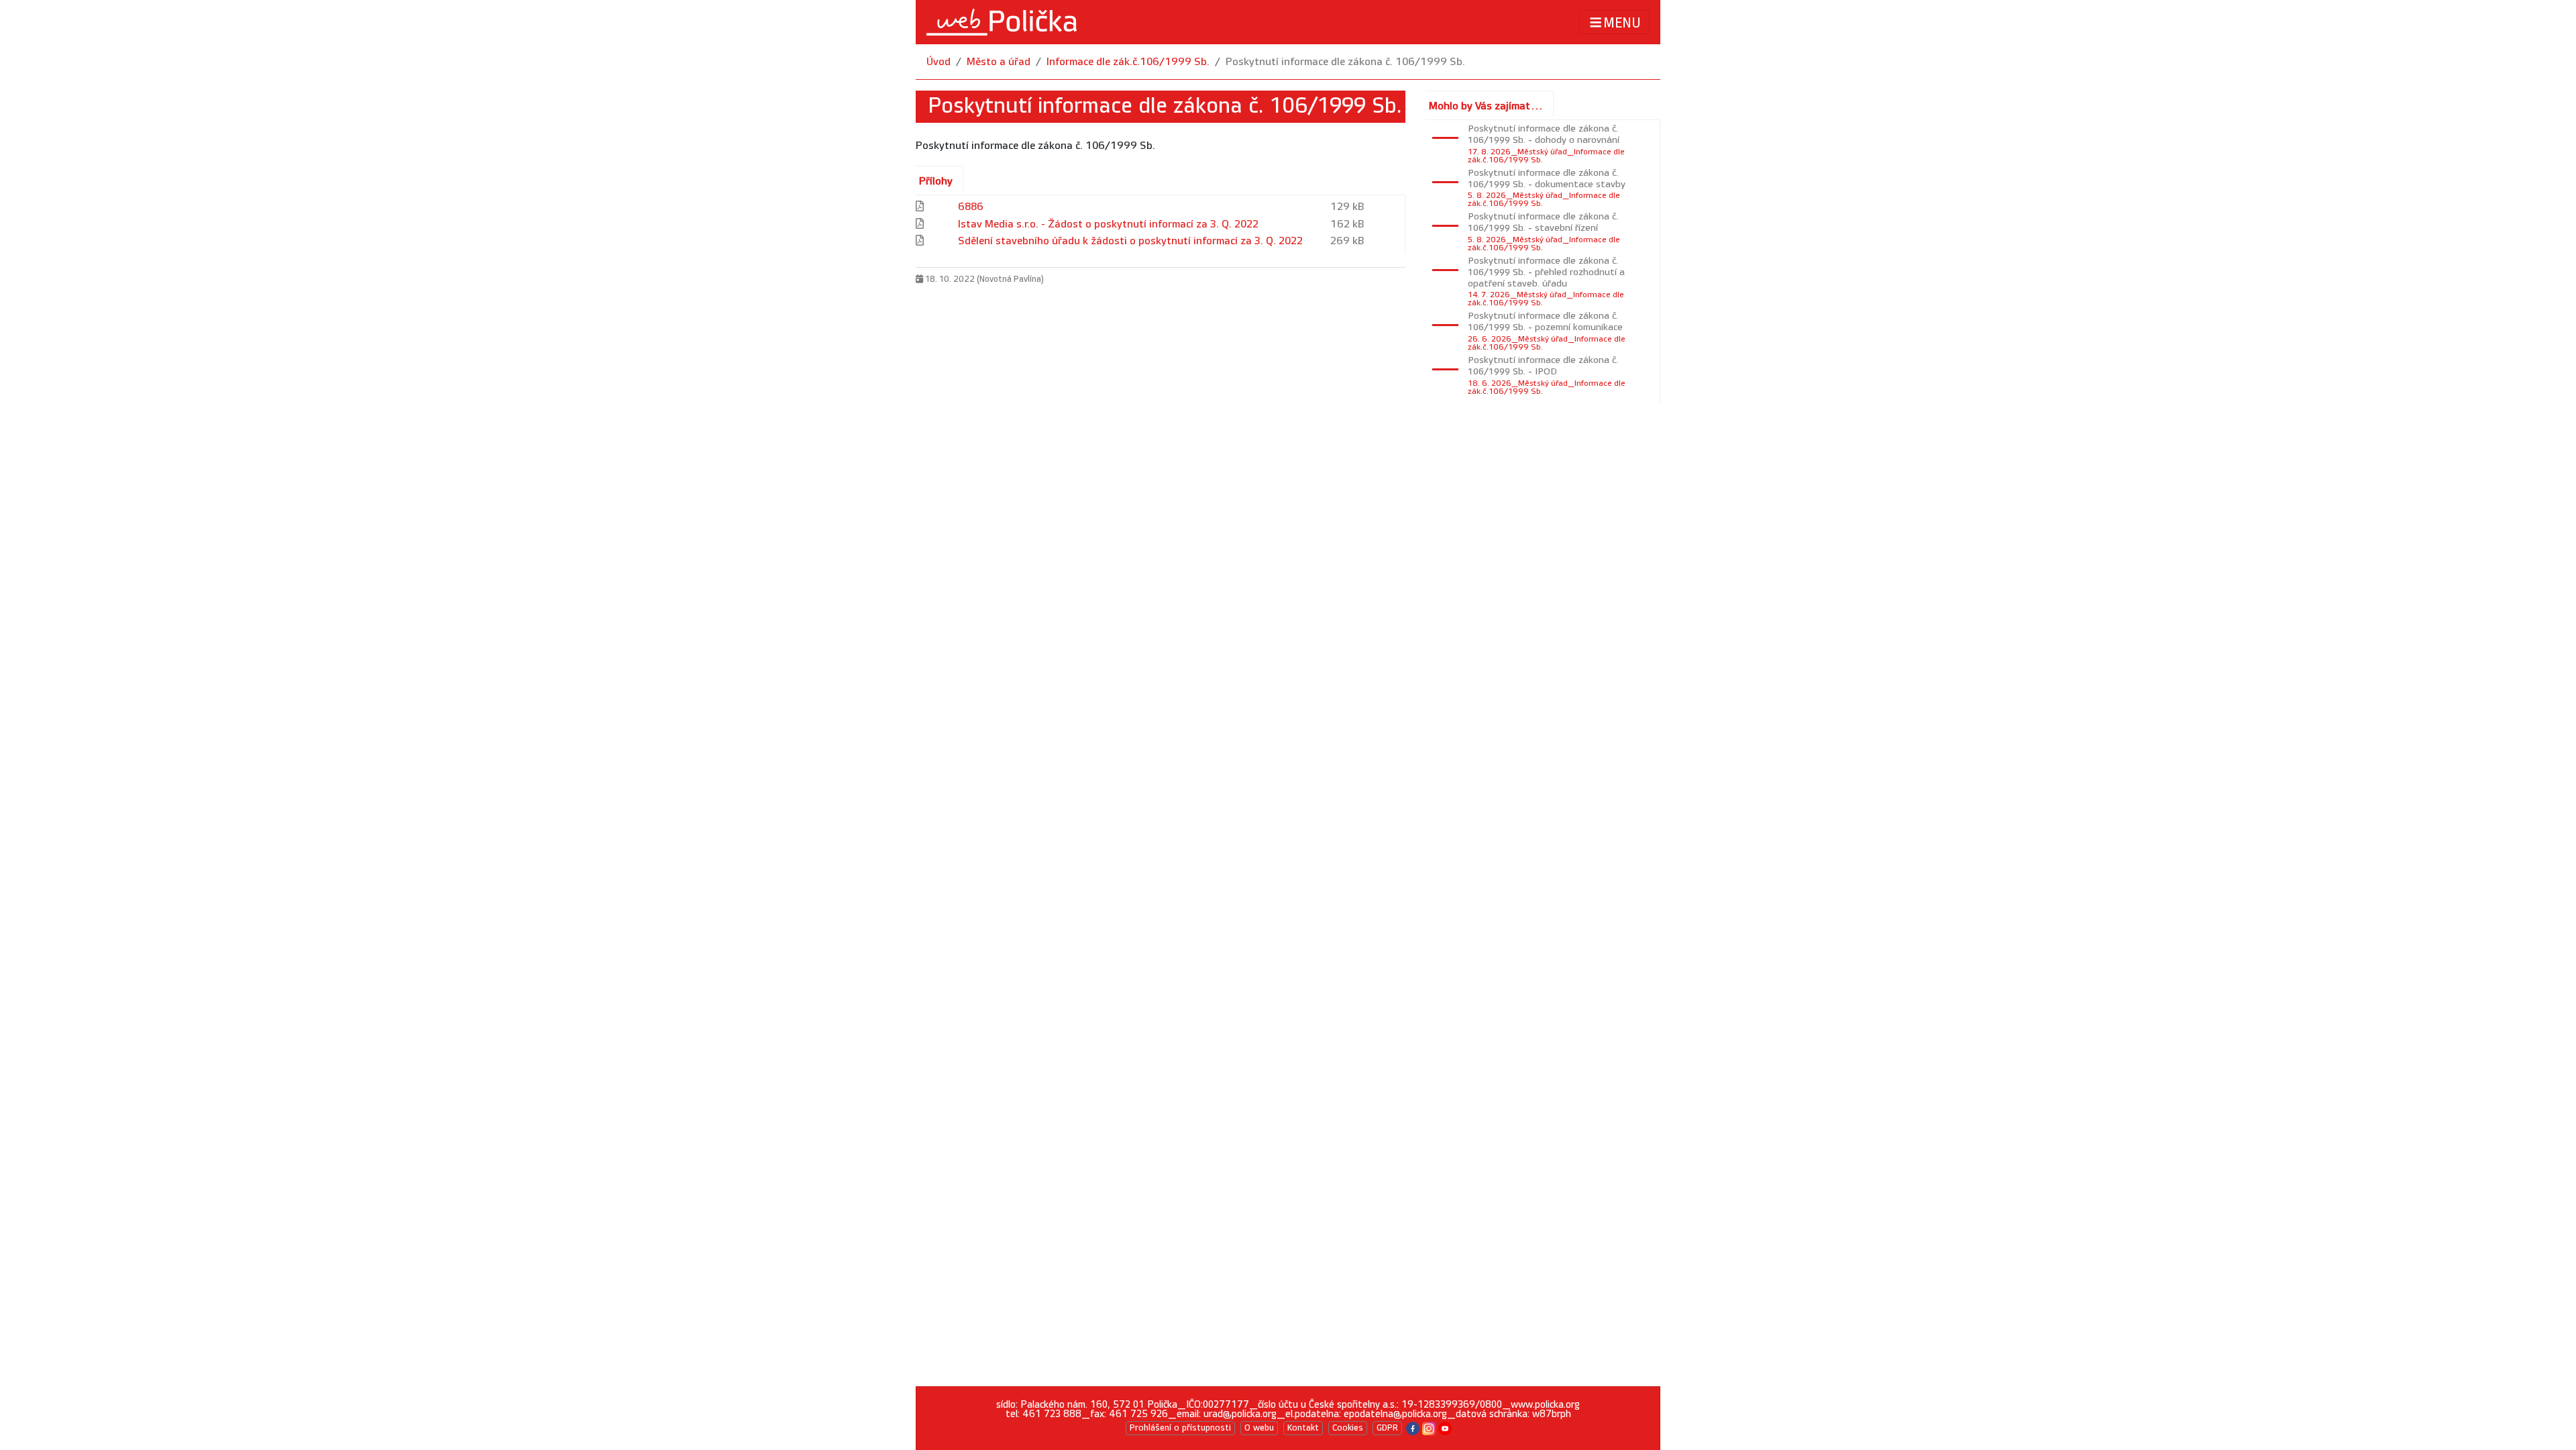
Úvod (938, 62)
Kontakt (1303, 1428)
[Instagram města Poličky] (1429, 1428)
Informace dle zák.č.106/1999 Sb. (1128, 62)
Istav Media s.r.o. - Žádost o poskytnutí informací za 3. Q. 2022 (1108, 224)
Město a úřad (999, 62)
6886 (971, 207)
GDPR (1387, 1428)
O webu (1259, 1428)
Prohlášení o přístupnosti (1180, 1428)
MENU (1622, 23)
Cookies (1348, 1428)
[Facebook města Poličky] (1413, 1428)
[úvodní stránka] (1002, 22)
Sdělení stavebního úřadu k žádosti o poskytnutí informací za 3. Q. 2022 (1130, 241)
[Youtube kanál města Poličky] (1445, 1428)
